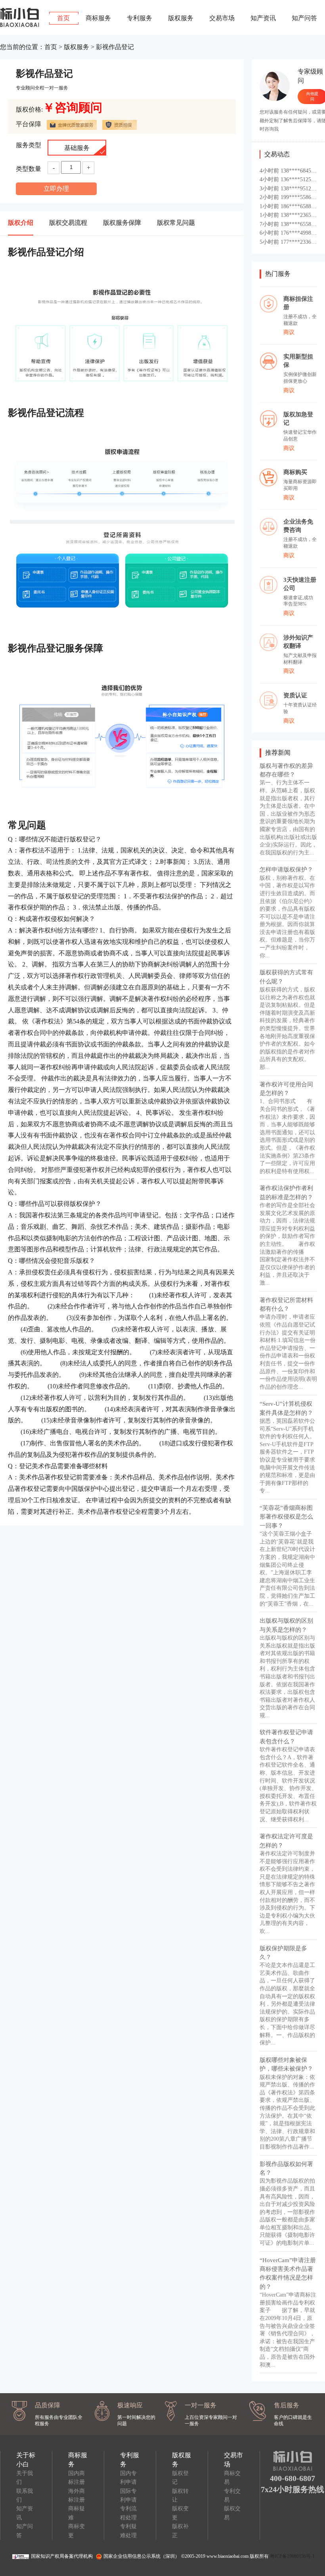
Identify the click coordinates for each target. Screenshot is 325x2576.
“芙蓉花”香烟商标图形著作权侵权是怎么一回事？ (286, 1517)
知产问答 (304, 18)
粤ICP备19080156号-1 (292, 2556)
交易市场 (222, 18)
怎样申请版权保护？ (286, 869)
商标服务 (98, 18)
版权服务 (181, 18)
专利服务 (140, 18)
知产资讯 (263, 18)
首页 (63, 18)
